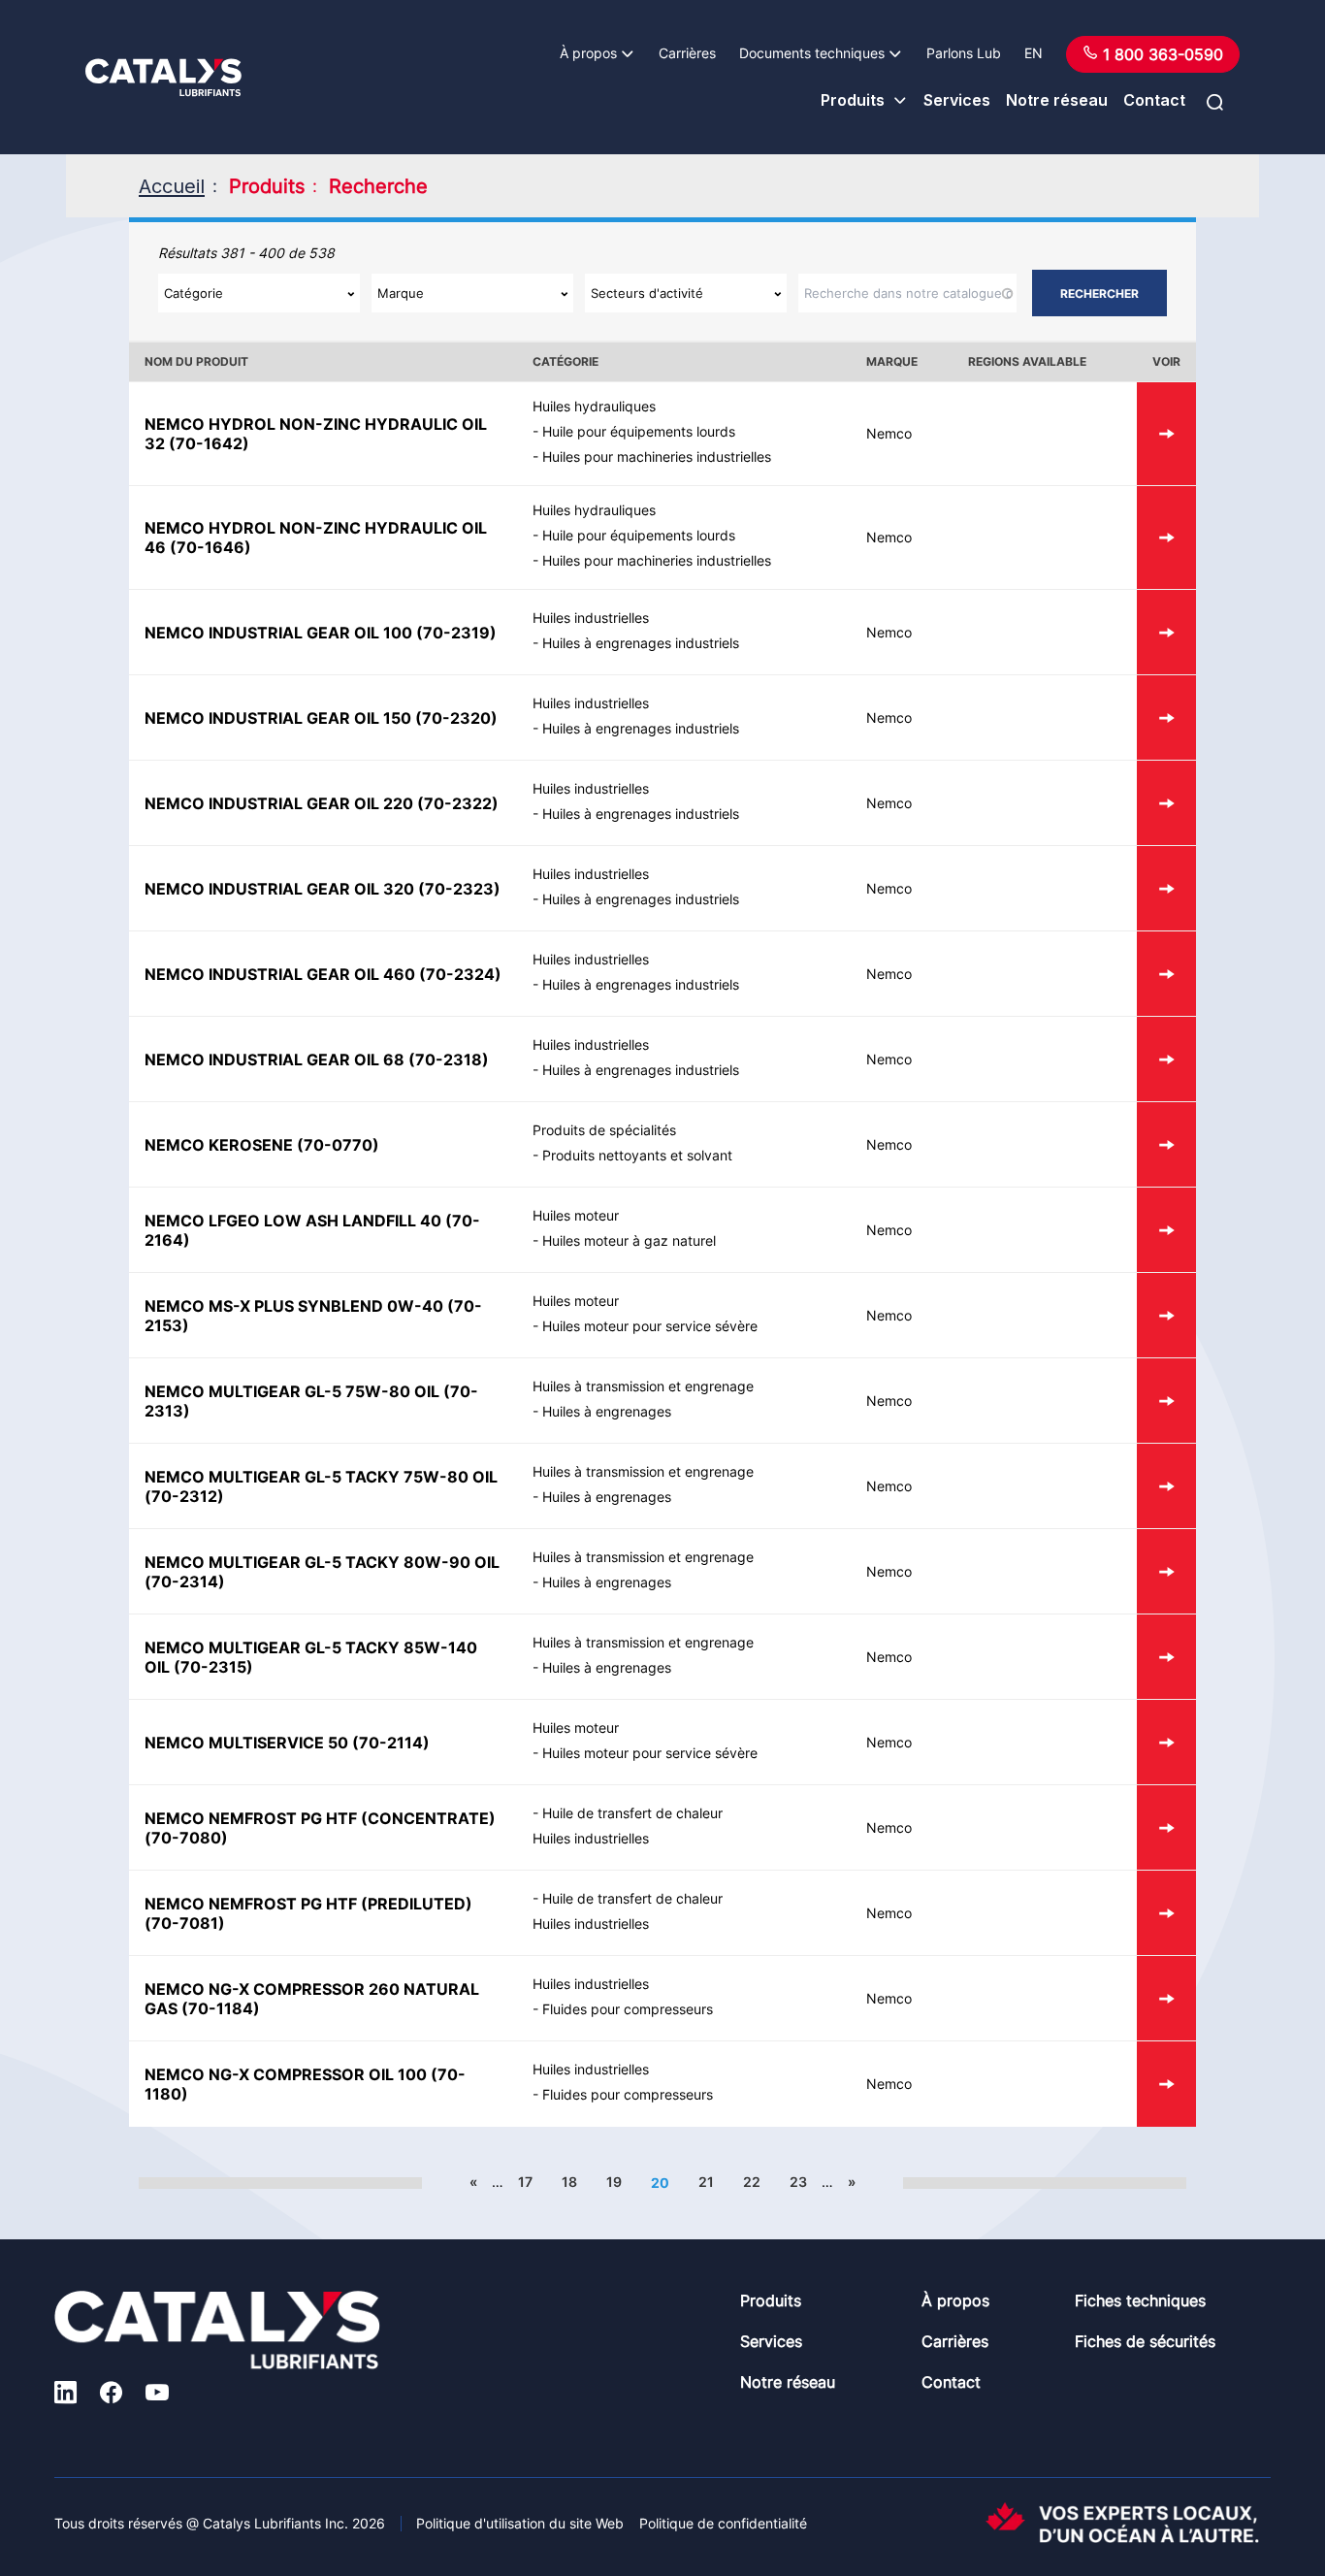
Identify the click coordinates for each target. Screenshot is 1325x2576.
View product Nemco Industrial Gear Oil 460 (1166, 974)
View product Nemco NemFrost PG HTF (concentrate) (1166, 1827)
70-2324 (460, 974)
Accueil (172, 186)
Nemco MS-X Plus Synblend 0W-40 (294, 1306)
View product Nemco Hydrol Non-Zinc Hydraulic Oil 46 (1166, 538)
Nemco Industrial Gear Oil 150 (278, 718)
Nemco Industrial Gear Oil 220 (279, 803)
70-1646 (210, 547)
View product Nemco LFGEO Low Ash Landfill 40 (1166, 1230)
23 (798, 2182)
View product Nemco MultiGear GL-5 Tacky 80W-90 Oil (1166, 1571)
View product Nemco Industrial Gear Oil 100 (1166, 632)
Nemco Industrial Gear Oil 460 (280, 974)
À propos (588, 53)
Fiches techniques (1140, 2300)
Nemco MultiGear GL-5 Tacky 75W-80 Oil (321, 1477)
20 (660, 2183)
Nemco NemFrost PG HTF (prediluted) (308, 1904)
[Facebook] (111, 2395)
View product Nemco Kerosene (1166, 1144)
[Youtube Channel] (157, 2395)
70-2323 (459, 889)
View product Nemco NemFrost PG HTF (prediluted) (1166, 1913)
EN (1034, 53)
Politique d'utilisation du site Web (520, 2523)
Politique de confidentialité (723, 2523)
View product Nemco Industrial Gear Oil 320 (1166, 888)
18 (569, 2182)
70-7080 (186, 1838)
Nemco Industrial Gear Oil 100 (278, 633)
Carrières (687, 53)
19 (614, 2182)
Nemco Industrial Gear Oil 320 (279, 889)
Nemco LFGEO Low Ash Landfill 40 (293, 1221)
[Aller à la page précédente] (412, 2182)
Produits (853, 100)
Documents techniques (812, 53)
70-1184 (221, 2008)
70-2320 (456, 718)
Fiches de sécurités (1145, 2341)
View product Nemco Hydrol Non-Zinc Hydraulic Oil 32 (1166, 434)
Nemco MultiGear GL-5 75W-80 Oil (292, 1391)
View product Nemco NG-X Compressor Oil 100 (1166, 2084)
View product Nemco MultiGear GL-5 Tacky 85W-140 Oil (1166, 1657)
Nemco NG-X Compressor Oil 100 (286, 2074)
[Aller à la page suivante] (913, 2182)
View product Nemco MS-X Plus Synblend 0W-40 (1166, 1315)
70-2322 (458, 803)
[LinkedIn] (65, 2395)
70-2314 (185, 1581)
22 (752, 2182)
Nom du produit (196, 361)
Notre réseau (1057, 100)
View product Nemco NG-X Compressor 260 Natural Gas (1166, 1998)
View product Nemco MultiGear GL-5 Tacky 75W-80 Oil (1166, 1486)
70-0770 (338, 1145)
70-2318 (449, 1060)
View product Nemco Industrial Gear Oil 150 (1166, 717)
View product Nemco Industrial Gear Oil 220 (1166, 803)
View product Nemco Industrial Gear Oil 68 (1166, 1059)
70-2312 (184, 1496)
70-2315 (213, 1667)
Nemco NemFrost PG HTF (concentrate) (320, 1818)
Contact (1154, 100)
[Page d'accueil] (163, 78)
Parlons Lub (964, 53)
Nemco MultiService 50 (246, 1743)
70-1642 (209, 443)
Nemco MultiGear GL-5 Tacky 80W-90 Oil (322, 1562)
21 (706, 2182)
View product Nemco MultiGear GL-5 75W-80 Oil (1166, 1401)
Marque (892, 361)
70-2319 (456, 633)
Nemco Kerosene (219, 1145)
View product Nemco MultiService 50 (1166, 1742)
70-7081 (185, 1923)
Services (957, 100)
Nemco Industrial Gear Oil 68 (275, 1060)
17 (525, 2182)
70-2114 (391, 1743)
